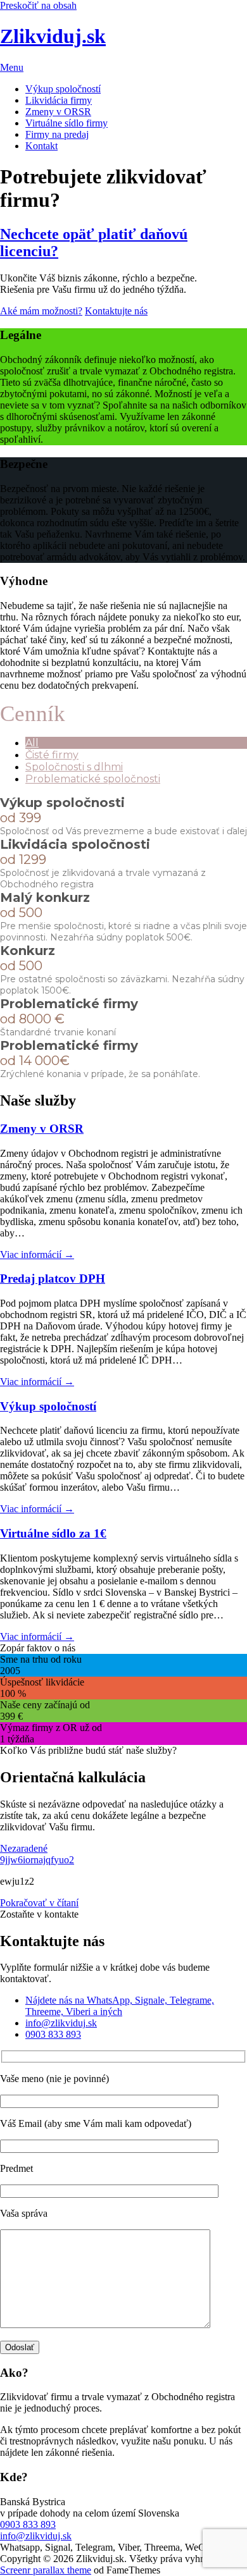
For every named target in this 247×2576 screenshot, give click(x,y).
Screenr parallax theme (46, 2570)
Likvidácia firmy (59, 100)
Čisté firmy (52, 755)
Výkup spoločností (63, 89)
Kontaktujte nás (116, 311)
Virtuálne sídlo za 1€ (53, 1533)
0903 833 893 (28, 2524)
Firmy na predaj (57, 134)
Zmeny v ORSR (58, 112)
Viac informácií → (37, 1254)
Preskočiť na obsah (38, 5)
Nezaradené (24, 1848)
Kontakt (41, 146)
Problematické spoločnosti (93, 779)
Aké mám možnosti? (41, 311)
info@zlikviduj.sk (36, 2536)
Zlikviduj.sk (53, 36)
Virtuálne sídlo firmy (66, 123)
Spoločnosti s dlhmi (74, 767)
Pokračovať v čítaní (39, 1903)
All (32, 743)
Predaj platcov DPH (53, 1279)
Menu (12, 67)
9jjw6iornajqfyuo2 (37, 1860)
